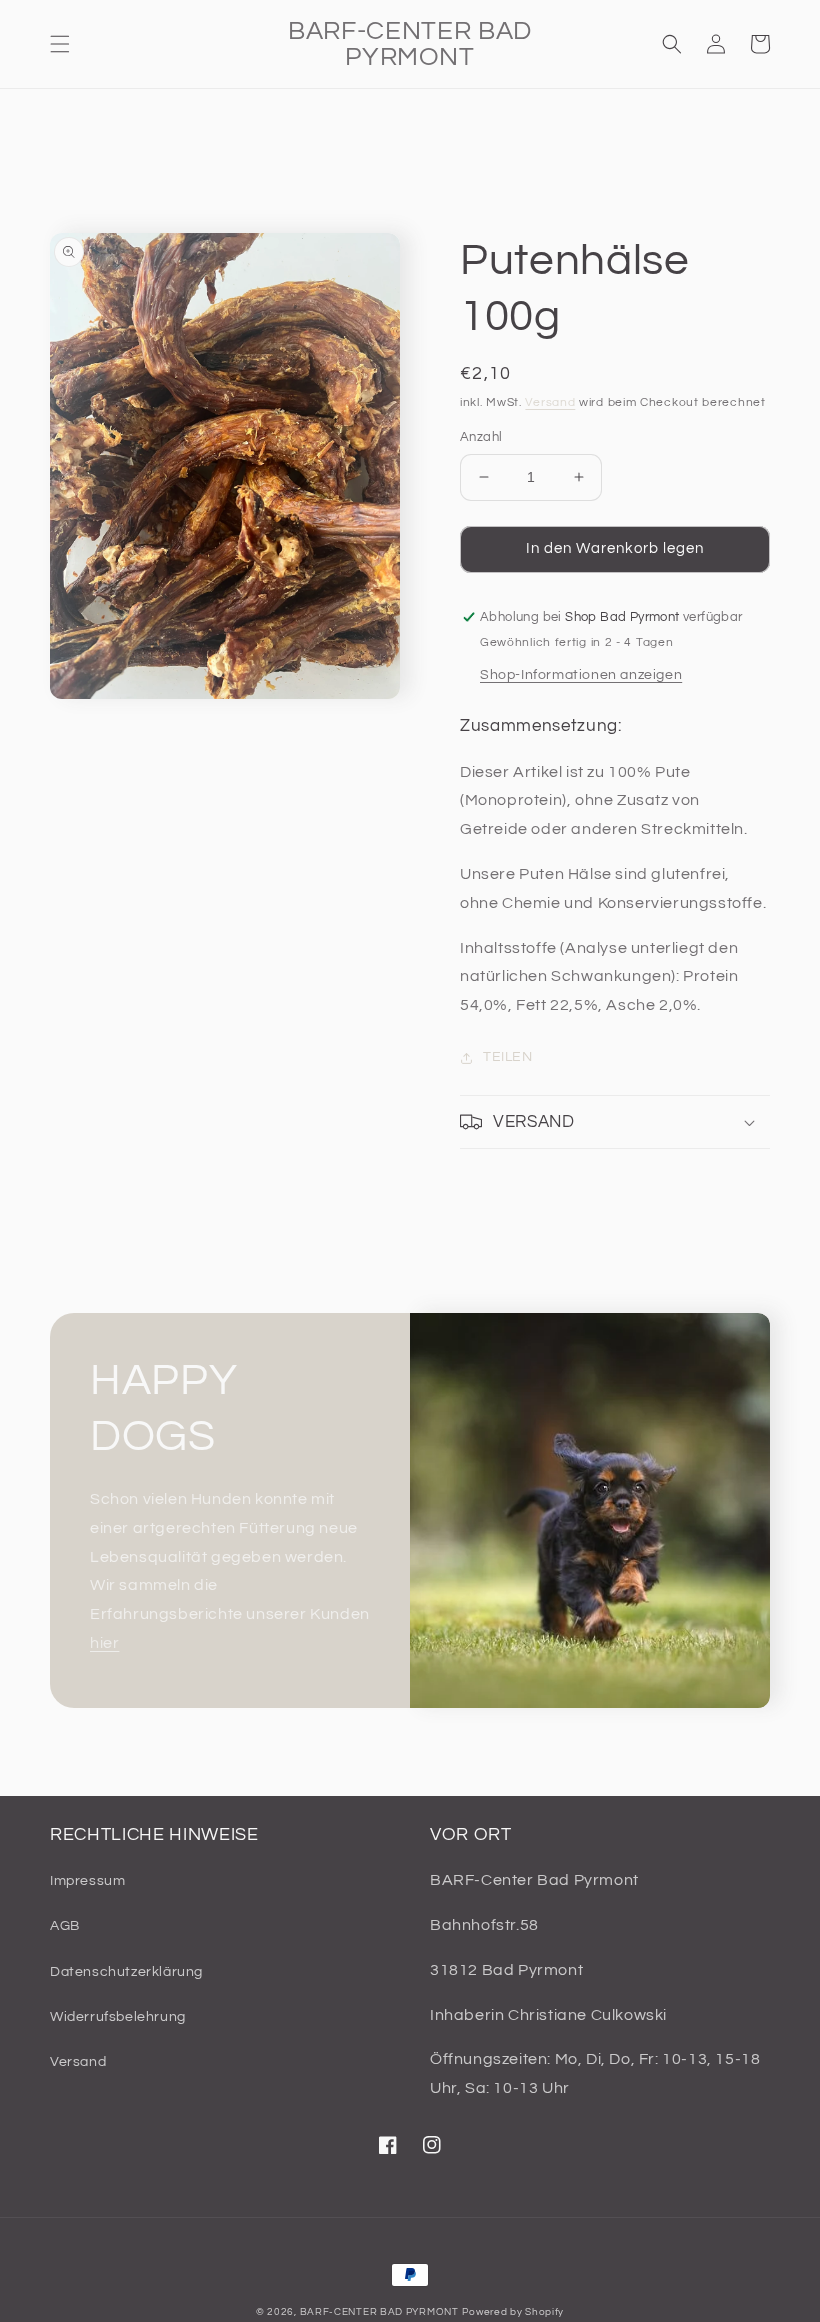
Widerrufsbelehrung (118, 2017)
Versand (550, 402)
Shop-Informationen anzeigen (581, 675)
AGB (65, 1926)
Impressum (87, 1881)
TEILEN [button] (508, 1057)
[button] (60, 44)
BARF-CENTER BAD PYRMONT (379, 2312)
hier (104, 1643)
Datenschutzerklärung (126, 1972)
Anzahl (481, 437)
